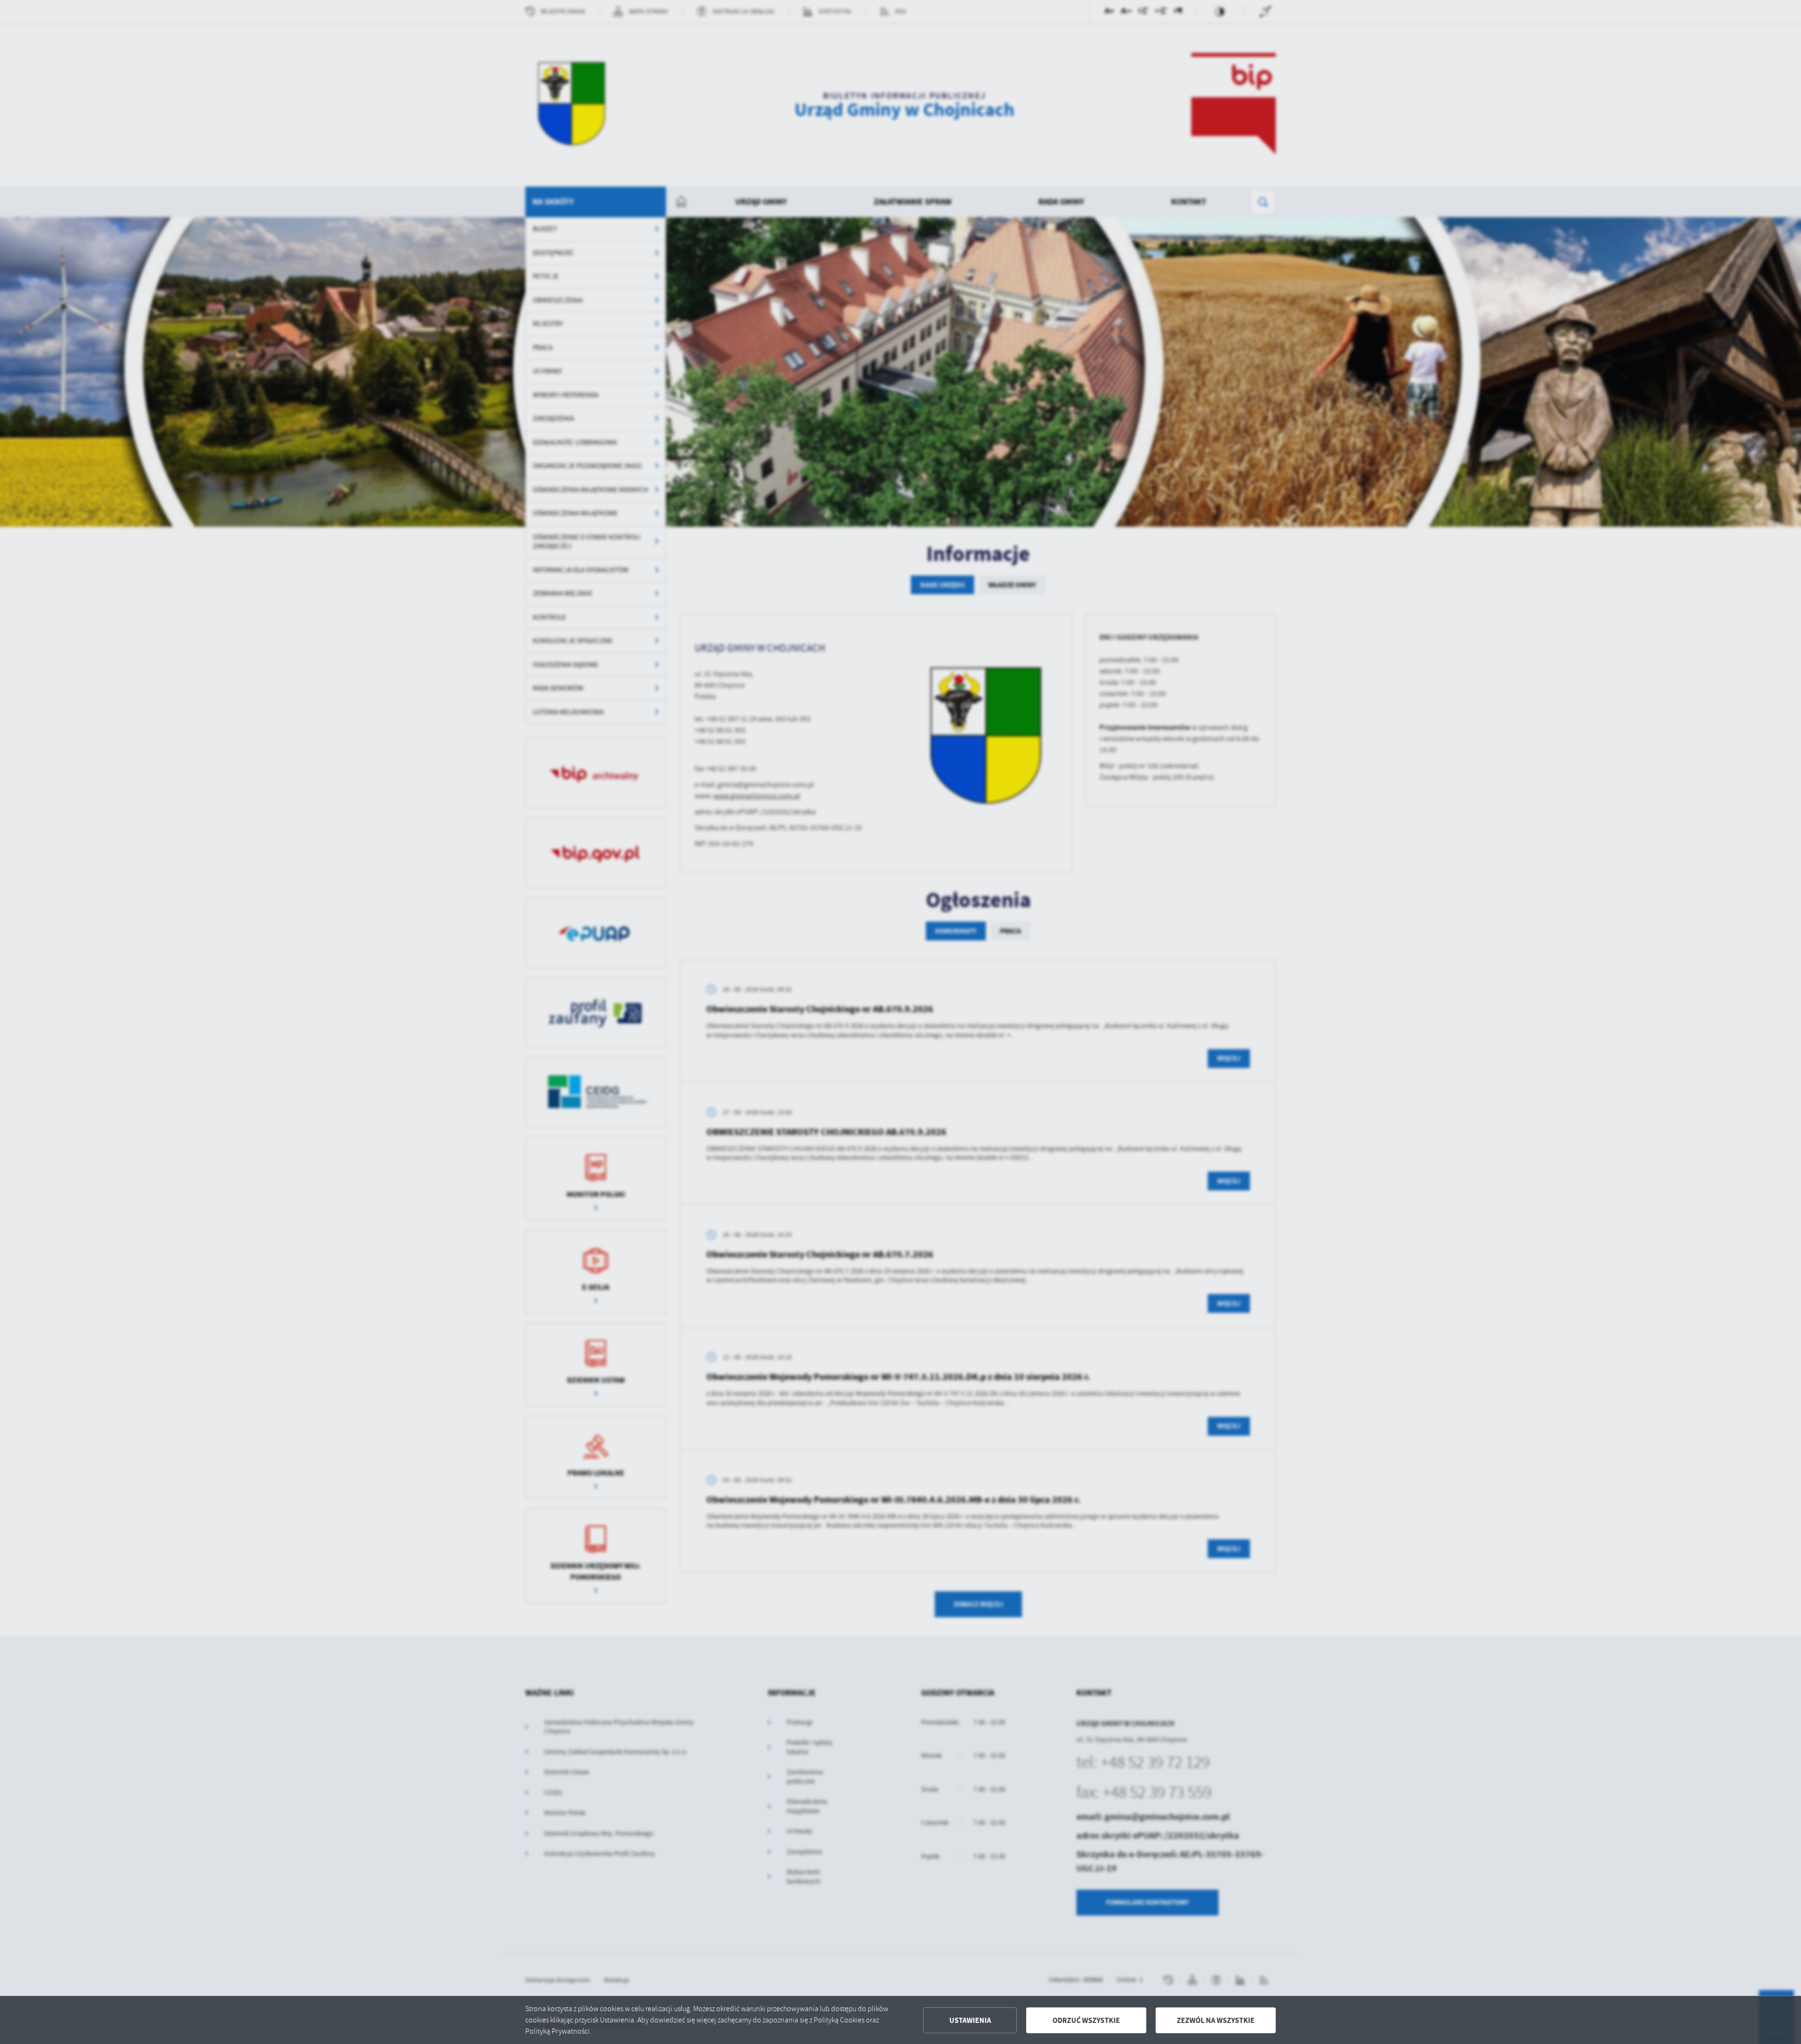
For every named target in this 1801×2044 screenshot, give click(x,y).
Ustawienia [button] (970, 2020)
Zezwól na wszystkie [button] (1216, 2020)
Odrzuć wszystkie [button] (1086, 2020)
